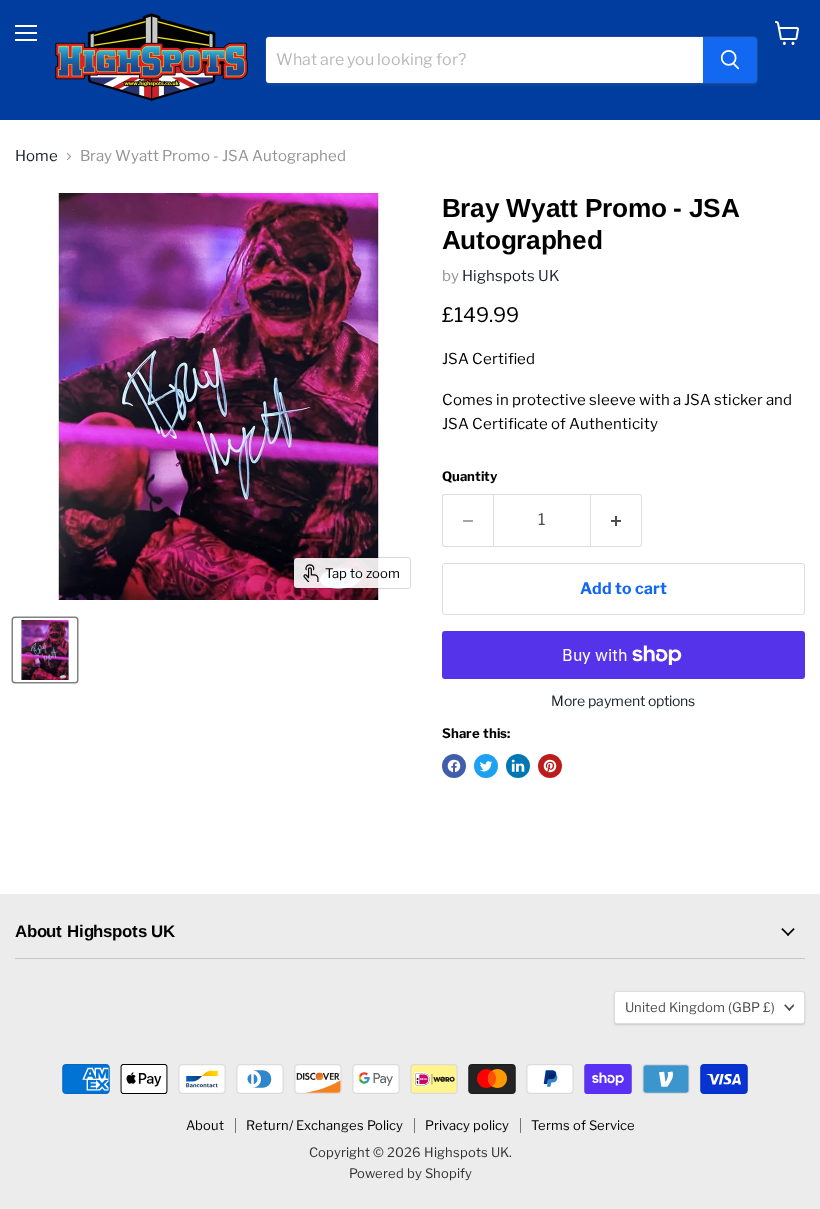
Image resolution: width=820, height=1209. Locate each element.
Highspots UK (511, 276)
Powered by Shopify (410, 1173)
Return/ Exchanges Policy (324, 1125)
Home (36, 156)
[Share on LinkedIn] (518, 766)
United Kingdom (700, 1007)
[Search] (730, 60)
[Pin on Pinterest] (550, 766)
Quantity (469, 476)
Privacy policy (467, 1125)
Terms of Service (583, 1125)
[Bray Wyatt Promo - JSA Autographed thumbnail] (45, 650)
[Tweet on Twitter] (486, 766)
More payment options (623, 701)
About (205, 1125)
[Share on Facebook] (454, 766)
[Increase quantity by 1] (616, 520)
